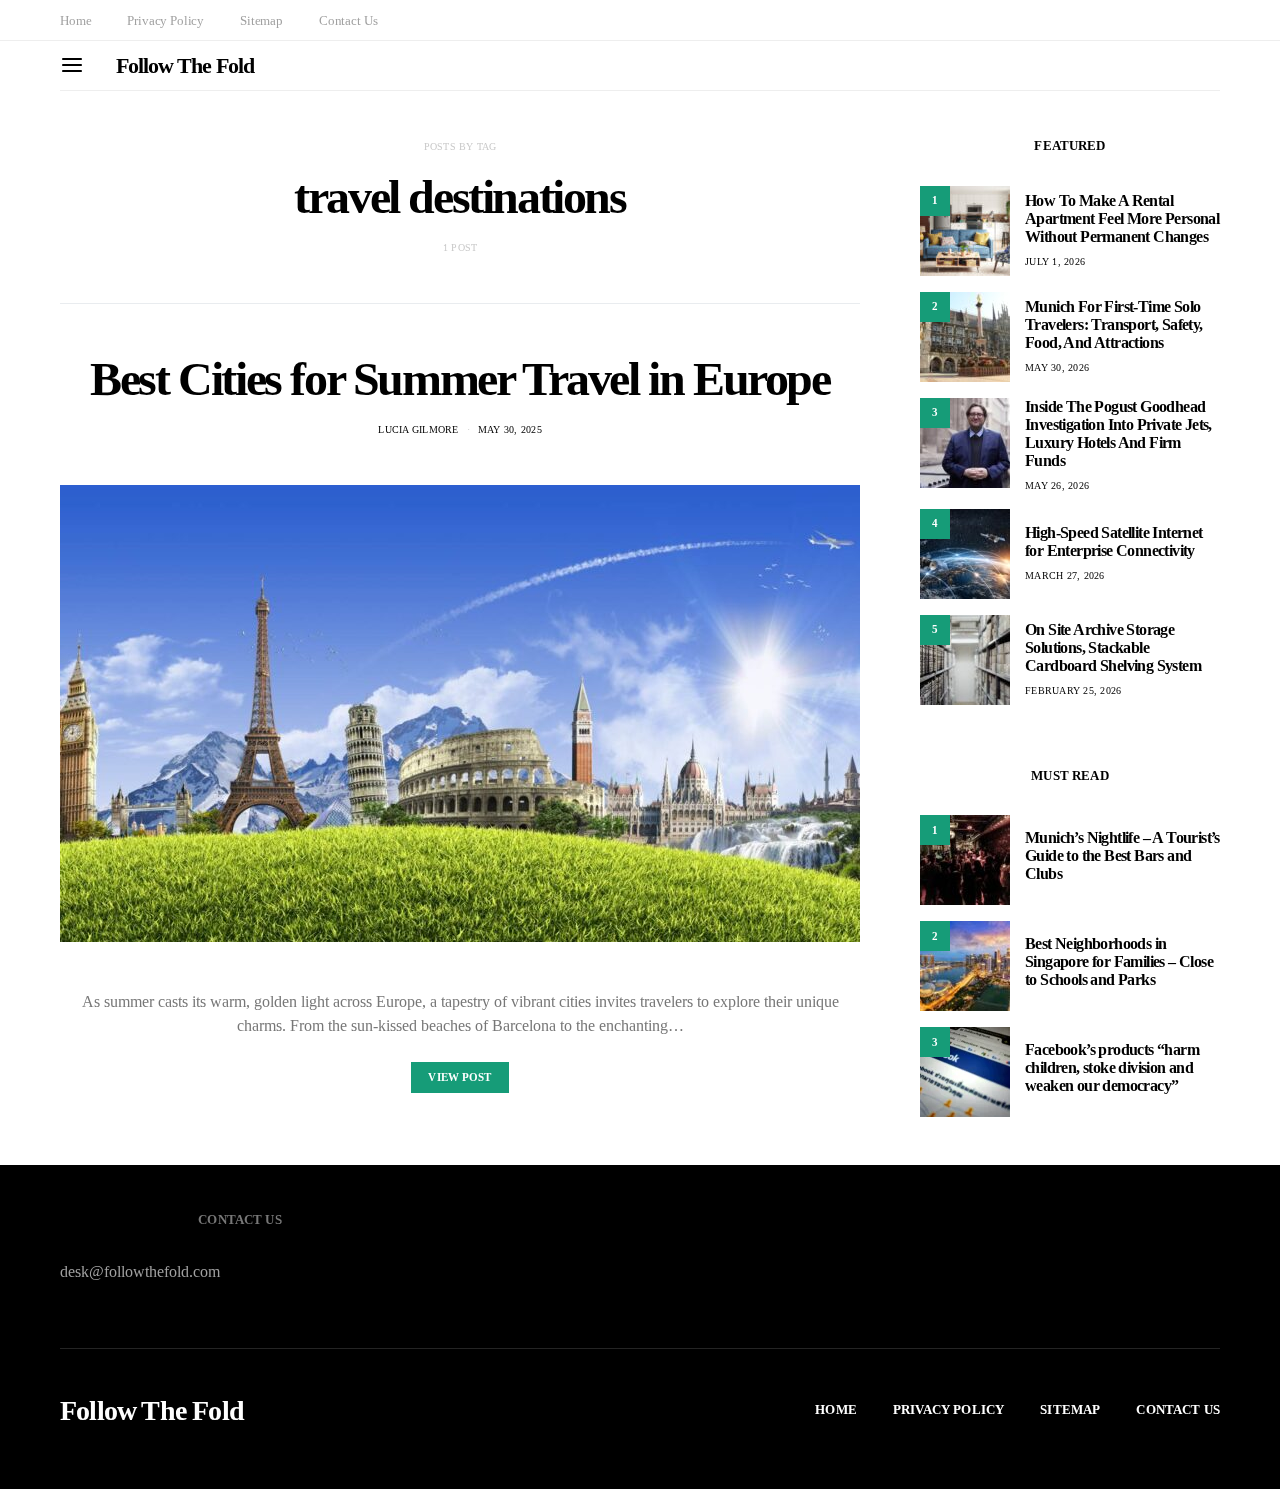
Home (75, 20)
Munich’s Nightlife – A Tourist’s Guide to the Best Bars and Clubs (1122, 855)
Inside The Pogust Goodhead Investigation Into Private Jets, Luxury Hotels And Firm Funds (1118, 433)
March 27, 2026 (1065, 575)
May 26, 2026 (1057, 485)
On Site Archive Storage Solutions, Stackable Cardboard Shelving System (1113, 647)
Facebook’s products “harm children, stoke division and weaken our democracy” (1112, 1067)
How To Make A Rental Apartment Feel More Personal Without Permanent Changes (1122, 218)
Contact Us (348, 20)
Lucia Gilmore (418, 429)
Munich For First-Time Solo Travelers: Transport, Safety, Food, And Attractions (1114, 324)
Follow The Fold (185, 65)
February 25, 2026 (1073, 690)
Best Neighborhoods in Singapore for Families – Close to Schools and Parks (1119, 961)
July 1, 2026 (1055, 261)
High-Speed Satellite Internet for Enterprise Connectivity (1114, 541)
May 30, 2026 (1057, 367)
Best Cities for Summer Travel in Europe (459, 378)
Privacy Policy (165, 20)
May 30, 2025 (510, 429)
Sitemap (261, 20)
